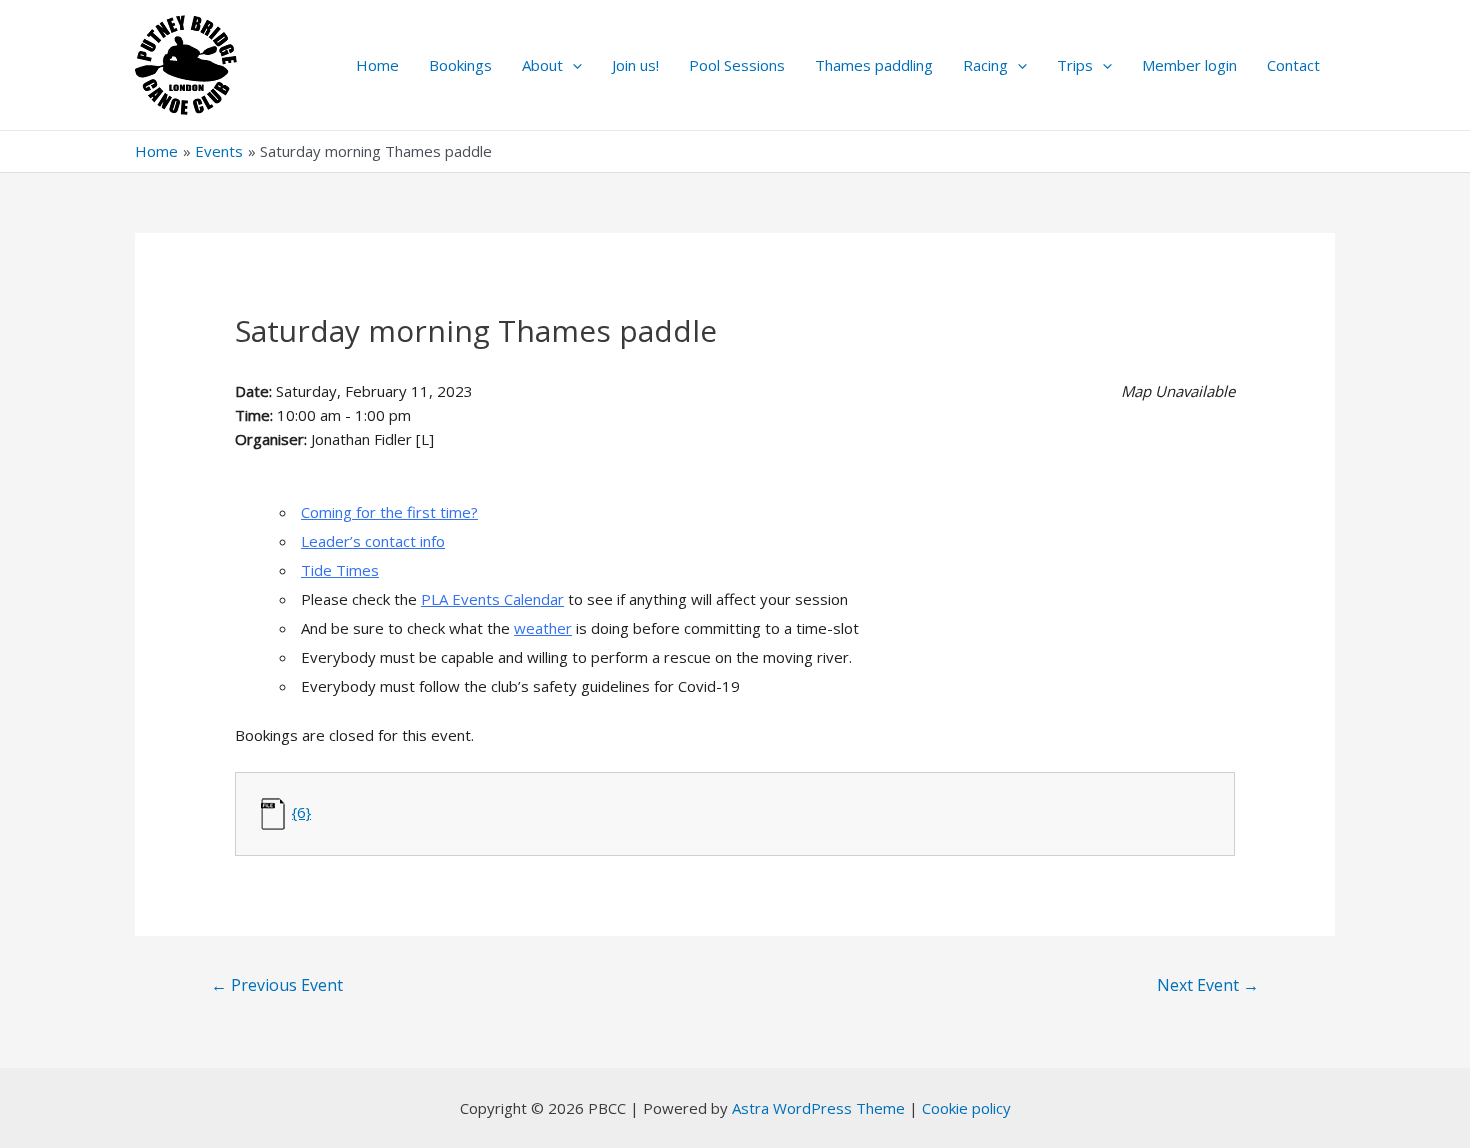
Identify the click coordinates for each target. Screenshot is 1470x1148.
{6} (301, 812)
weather (543, 628)
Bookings (460, 65)
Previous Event (277, 985)
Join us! (635, 65)
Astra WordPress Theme (818, 1108)
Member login (1189, 65)
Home (377, 65)
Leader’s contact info (373, 541)
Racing (985, 65)
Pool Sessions (737, 65)
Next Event (1208, 985)
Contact (1293, 65)
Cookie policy (966, 1108)
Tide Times (340, 570)
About (542, 65)
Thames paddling (874, 65)
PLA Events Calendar (492, 599)
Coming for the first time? (389, 512)
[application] (572, 65)
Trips (1075, 65)
